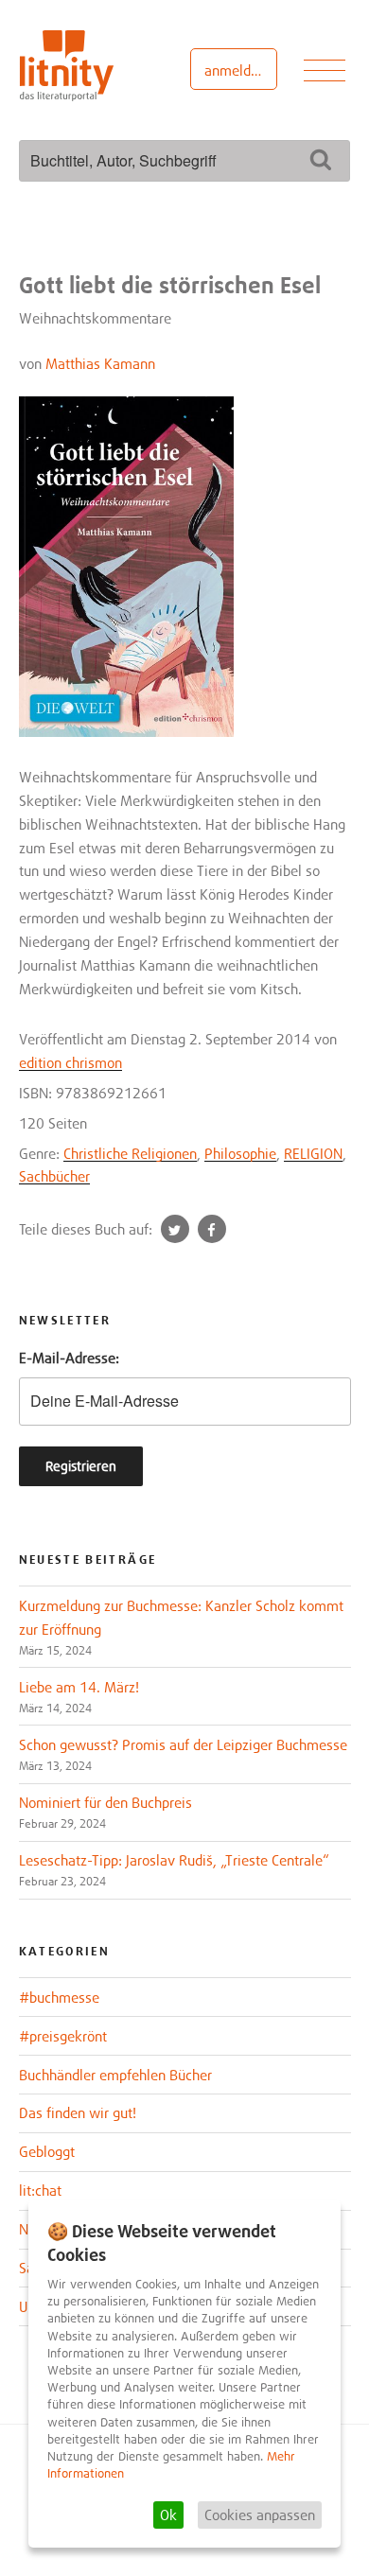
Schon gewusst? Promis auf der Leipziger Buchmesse (183, 1744)
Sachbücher (54, 1176)
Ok (168, 2515)
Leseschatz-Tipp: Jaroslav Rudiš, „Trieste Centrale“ (174, 1860)
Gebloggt (47, 2151)
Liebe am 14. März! (79, 1687)
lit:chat (40, 2190)
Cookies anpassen (260, 2515)
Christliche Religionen (130, 1153)
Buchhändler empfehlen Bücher (115, 2075)
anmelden (235, 70)
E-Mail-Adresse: (69, 1358)
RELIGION (313, 1153)
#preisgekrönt (63, 2036)
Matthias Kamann (100, 363)
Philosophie (240, 1153)
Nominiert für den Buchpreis (105, 1802)
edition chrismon (70, 1062)
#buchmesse (59, 1997)
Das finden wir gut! (78, 2112)
